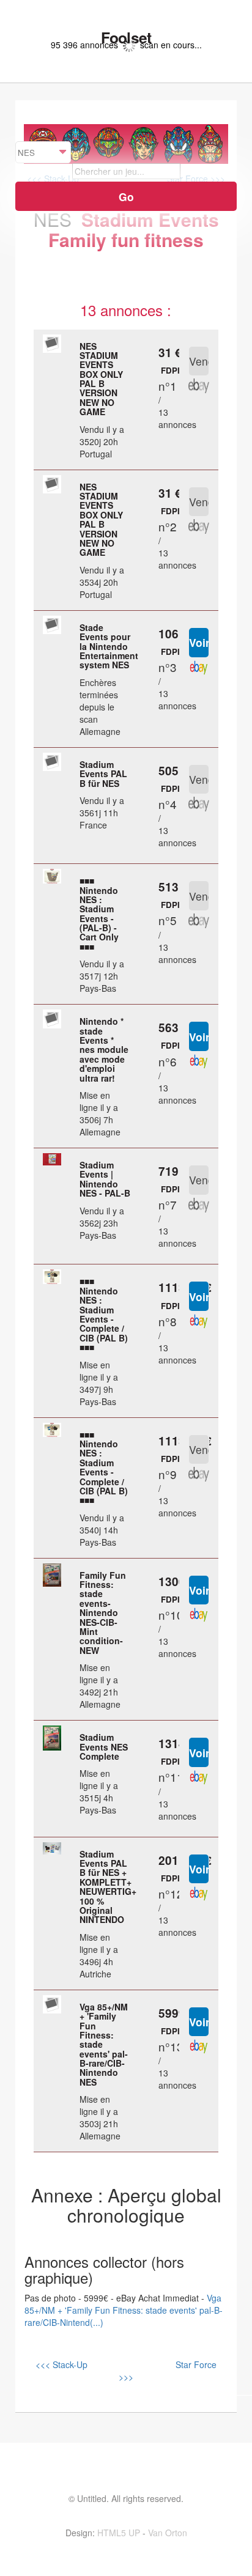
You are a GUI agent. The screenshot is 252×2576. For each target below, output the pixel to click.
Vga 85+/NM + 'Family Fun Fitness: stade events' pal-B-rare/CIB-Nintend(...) (124, 2310)
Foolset (126, 37)
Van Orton (168, 2533)
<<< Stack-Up (61, 2364)
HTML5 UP (119, 2533)
